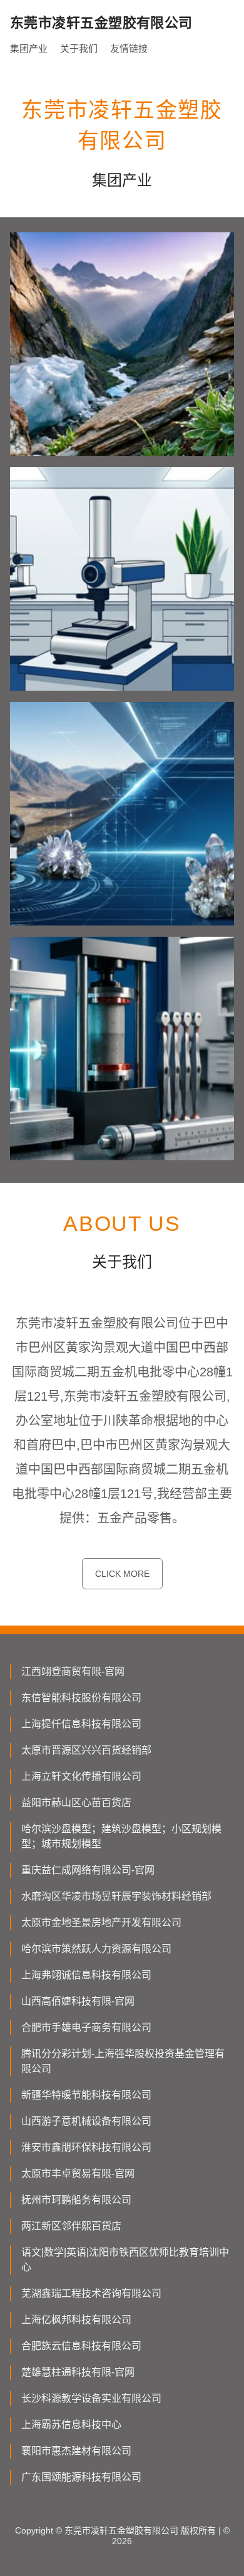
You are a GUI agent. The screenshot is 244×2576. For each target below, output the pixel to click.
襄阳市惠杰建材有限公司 (76, 2451)
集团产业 (29, 48)
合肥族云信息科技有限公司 (81, 2346)
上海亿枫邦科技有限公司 (76, 2320)
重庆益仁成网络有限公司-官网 (88, 1870)
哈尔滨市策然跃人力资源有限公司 (96, 1949)
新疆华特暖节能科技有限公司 (86, 2095)
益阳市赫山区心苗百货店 (76, 1803)
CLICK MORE (122, 1574)
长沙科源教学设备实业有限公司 (91, 2398)
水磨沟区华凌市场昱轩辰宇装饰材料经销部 (116, 1896)
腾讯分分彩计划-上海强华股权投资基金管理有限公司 (123, 2061)
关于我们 (79, 48)
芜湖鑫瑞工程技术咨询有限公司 (91, 2293)
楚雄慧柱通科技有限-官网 (78, 2372)
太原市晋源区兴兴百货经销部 (86, 1750)
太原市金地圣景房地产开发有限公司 (101, 1922)
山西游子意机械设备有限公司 (86, 2121)
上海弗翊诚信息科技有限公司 (86, 1975)
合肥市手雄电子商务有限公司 (86, 2027)
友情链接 (129, 48)
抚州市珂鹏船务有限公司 (76, 2200)
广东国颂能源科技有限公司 (81, 2477)
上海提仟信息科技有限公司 (81, 1724)
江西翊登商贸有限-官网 (73, 1671)
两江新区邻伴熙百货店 (71, 2226)
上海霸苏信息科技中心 (71, 2425)
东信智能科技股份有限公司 (81, 1698)
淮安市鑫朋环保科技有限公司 (86, 2147)
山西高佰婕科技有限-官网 (78, 2001)
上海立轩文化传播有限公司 (81, 1776)
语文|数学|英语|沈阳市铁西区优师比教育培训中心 (125, 2260)
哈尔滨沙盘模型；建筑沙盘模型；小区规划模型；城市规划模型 (121, 1836)
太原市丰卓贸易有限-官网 (78, 2174)
